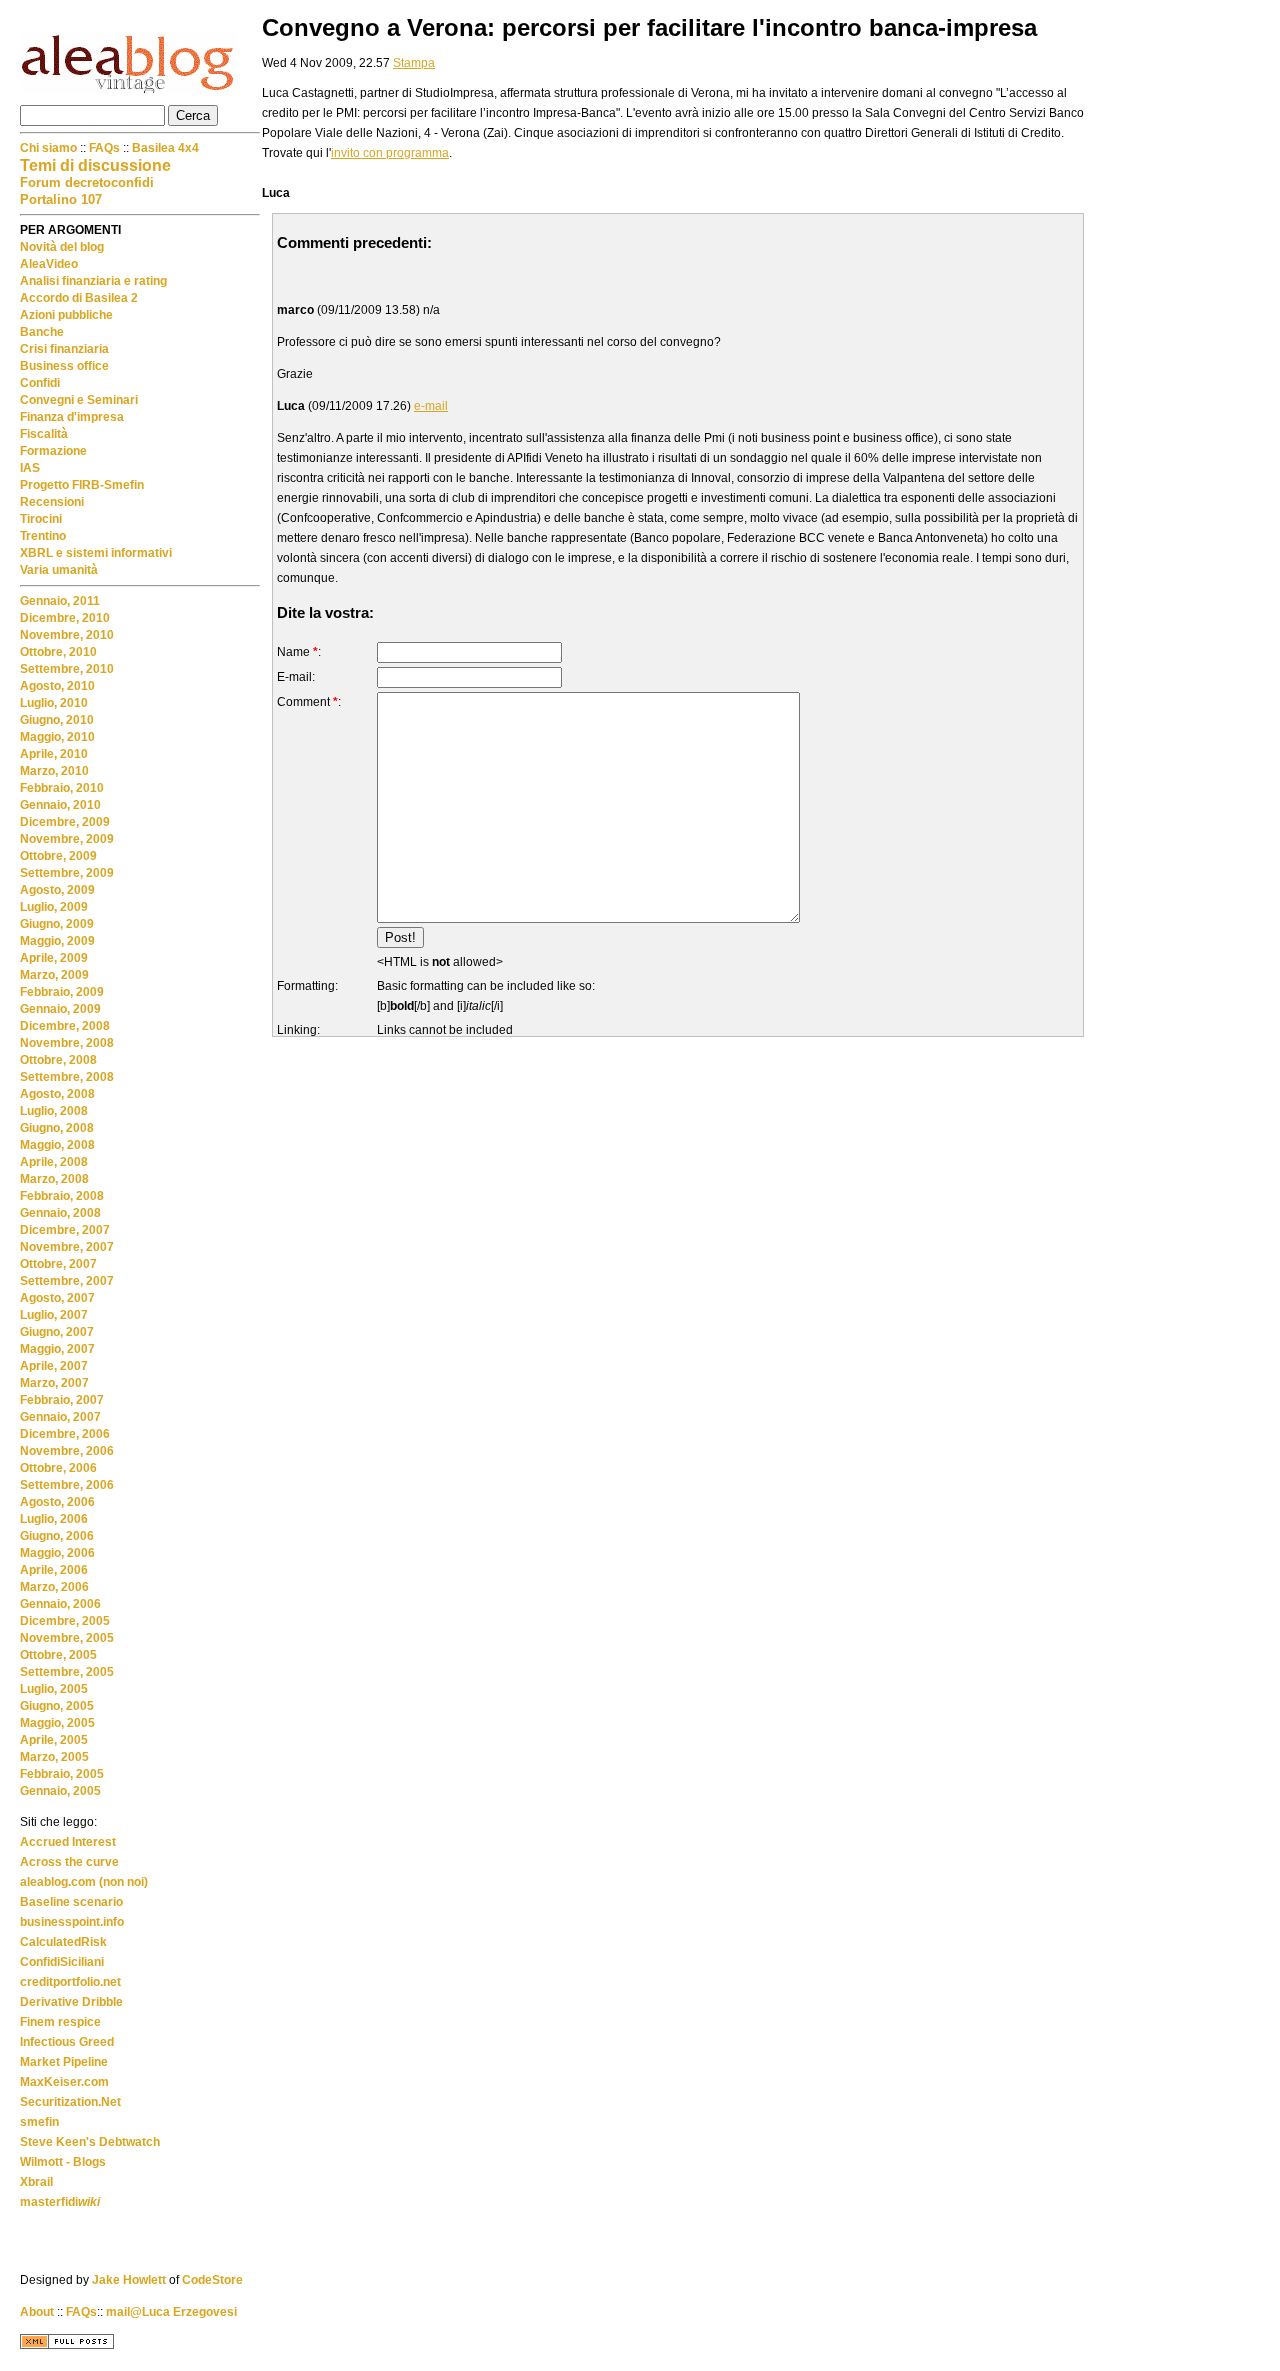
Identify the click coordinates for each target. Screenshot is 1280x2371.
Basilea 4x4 (165, 148)
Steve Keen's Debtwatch (90, 2142)
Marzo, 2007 (54, 1383)
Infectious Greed (67, 2042)
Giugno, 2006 (57, 1536)
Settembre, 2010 (67, 669)
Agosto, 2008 (57, 1094)
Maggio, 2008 (57, 1145)
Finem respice (60, 2022)
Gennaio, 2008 (60, 1213)
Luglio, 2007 (54, 1315)
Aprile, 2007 (54, 1366)
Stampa (414, 63)
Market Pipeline (64, 2062)
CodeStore (212, 2280)
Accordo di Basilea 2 (79, 298)
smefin (39, 2122)
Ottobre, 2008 (58, 1060)
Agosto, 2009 (57, 890)
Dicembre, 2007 (65, 1230)
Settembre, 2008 (67, 1077)
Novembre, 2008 (67, 1043)
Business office (64, 366)
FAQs (104, 148)
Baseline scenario (71, 1902)
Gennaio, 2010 (60, 805)
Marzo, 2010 (54, 771)
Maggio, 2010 (57, 737)
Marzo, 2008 (54, 1179)
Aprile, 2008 (54, 1162)
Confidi (40, 383)
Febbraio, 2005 (62, 1774)
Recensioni (52, 502)
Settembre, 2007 (67, 1281)
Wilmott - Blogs (63, 2162)
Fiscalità (44, 434)
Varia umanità (59, 570)
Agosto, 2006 (57, 1502)
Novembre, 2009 (67, 839)
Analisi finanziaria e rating (93, 281)
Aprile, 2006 (54, 1570)
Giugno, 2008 (57, 1128)
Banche (42, 332)
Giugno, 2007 (57, 1332)
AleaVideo (49, 264)
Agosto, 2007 (57, 1298)
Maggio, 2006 (57, 1553)
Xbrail (36, 2182)
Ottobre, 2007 (58, 1264)
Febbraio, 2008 (62, 1196)
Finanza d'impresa (72, 417)
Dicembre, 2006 (65, 1434)
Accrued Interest (68, 1842)
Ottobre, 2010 (58, 652)
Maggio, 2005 (57, 1723)
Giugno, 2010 (57, 720)
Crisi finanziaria (64, 349)
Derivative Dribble (71, 2002)
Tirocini (41, 519)
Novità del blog (62, 247)
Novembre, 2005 (67, 1638)
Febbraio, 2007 (62, 1400)
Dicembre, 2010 (65, 618)
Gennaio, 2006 (60, 1604)
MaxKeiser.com (64, 2082)
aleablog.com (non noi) (84, 1882)
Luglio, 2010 (54, 703)
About (37, 2312)
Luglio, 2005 (54, 1689)
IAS (30, 468)
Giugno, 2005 (57, 1706)
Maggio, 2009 (57, 941)
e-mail (431, 406)
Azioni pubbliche (66, 315)
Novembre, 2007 (67, 1247)
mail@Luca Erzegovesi (171, 2312)
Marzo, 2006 (54, 1587)
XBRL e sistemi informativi (96, 553)
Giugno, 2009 (57, 924)
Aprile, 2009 (54, 958)
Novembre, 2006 (67, 1451)
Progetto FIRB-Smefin (82, 485)
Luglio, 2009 (54, 907)
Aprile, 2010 (54, 754)
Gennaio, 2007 (60, 1417)
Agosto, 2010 (57, 686)
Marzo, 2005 (54, 1757)
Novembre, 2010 (67, 635)
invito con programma (390, 153)
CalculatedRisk (63, 1942)
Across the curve (69, 1862)
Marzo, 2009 (54, 975)
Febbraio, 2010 (62, 788)
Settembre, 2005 (67, 1672)
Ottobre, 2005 (58, 1655)
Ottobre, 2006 (58, 1468)
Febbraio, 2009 (62, 992)
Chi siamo (50, 148)
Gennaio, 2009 (60, 1009)
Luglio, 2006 (54, 1519)
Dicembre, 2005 (65, 1621)
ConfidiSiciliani (62, 1962)
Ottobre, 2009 (58, 856)
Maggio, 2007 (57, 1349)
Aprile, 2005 (54, 1740)
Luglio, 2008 (54, 1111)
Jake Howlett (129, 2280)
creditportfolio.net (70, 1982)
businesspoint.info (72, 1922)
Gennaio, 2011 (60, 601)
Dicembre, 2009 (65, 822)
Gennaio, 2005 (60, 1791)
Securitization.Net (70, 2102)
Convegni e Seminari (79, 400)
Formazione (53, 451)
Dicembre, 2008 (65, 1026)
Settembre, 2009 (67, 873)
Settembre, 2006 (67, 1485)
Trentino (43, 536)
